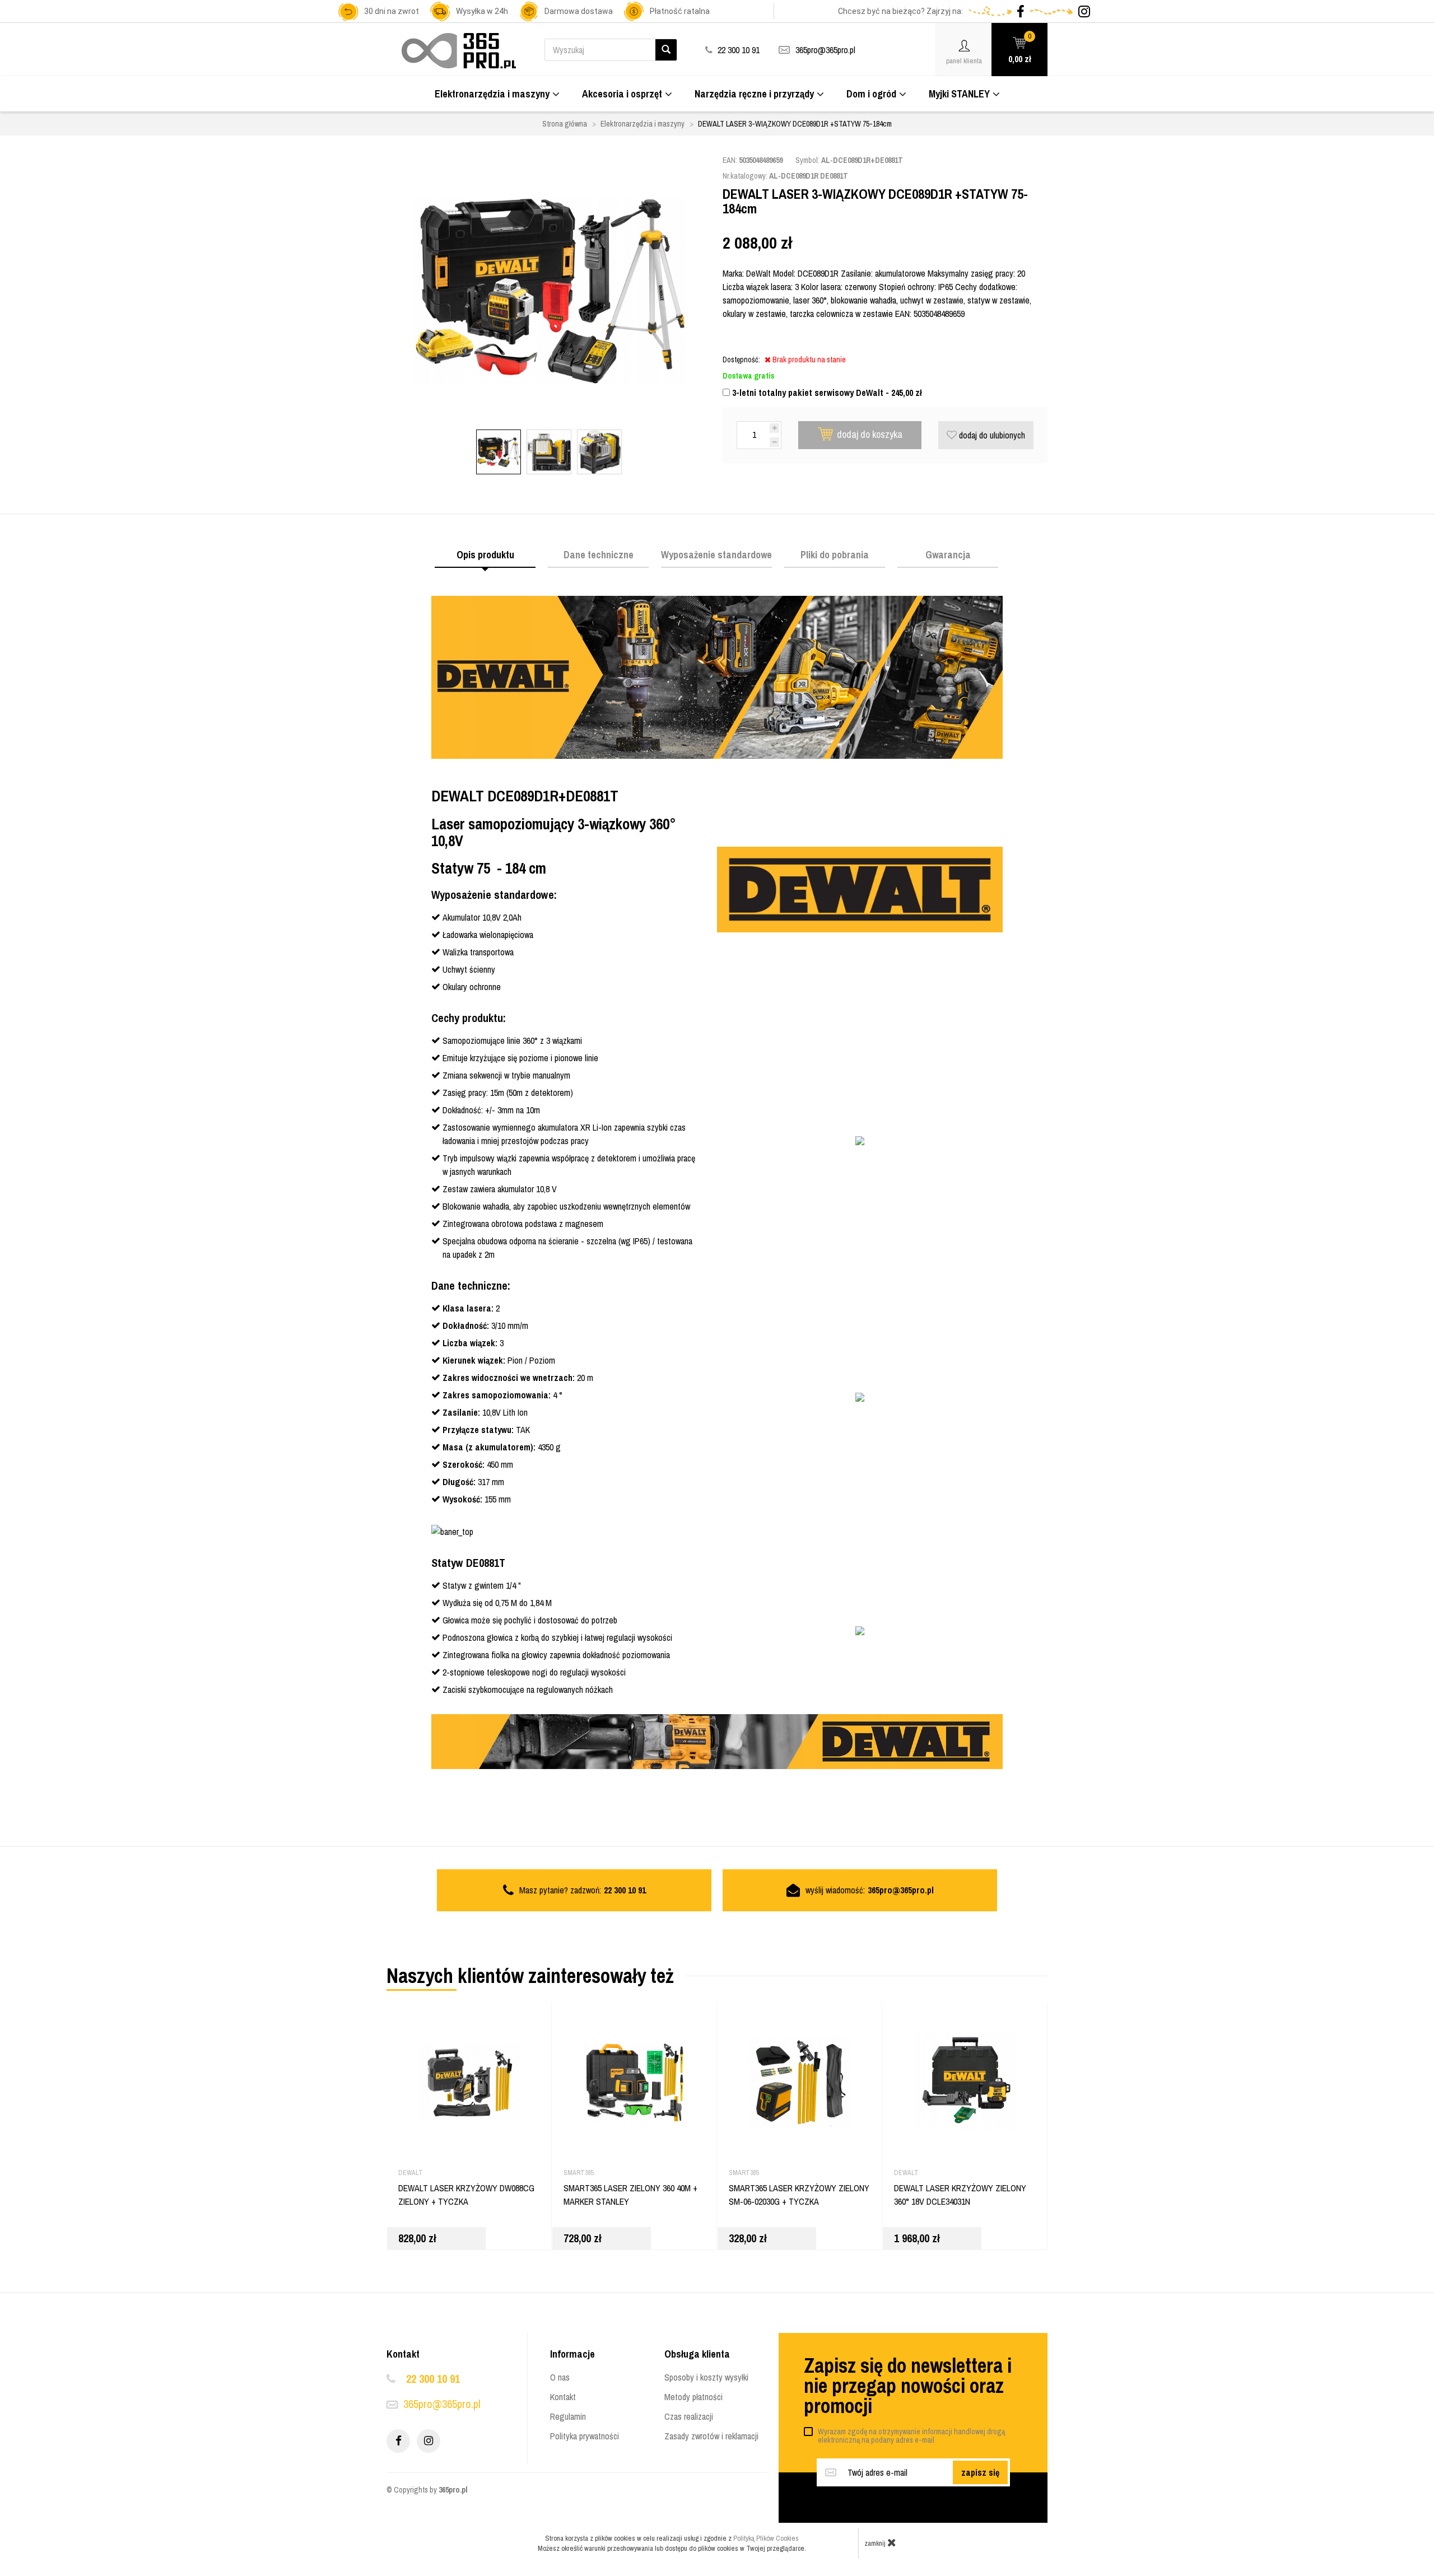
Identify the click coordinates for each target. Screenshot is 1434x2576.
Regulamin (568, 2416)
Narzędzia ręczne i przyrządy (754, 94)
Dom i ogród (871, 94)
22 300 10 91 (433, 2379)
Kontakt (563, 2397)
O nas (560, 2377)
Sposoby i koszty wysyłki (706, 2377)
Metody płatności (693, 2397)
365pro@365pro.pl (825, 50)
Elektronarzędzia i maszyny (492, 94)
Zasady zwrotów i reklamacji (711, 2436)
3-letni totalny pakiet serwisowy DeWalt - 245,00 (826, 393)
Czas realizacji (689, 2416)
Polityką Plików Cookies (766, 2538)
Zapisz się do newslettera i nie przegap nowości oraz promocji (908, 2386)
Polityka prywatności (585, 2436)
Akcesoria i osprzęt (622, 94)
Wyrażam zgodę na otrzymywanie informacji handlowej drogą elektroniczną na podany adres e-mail (911, 2436)
